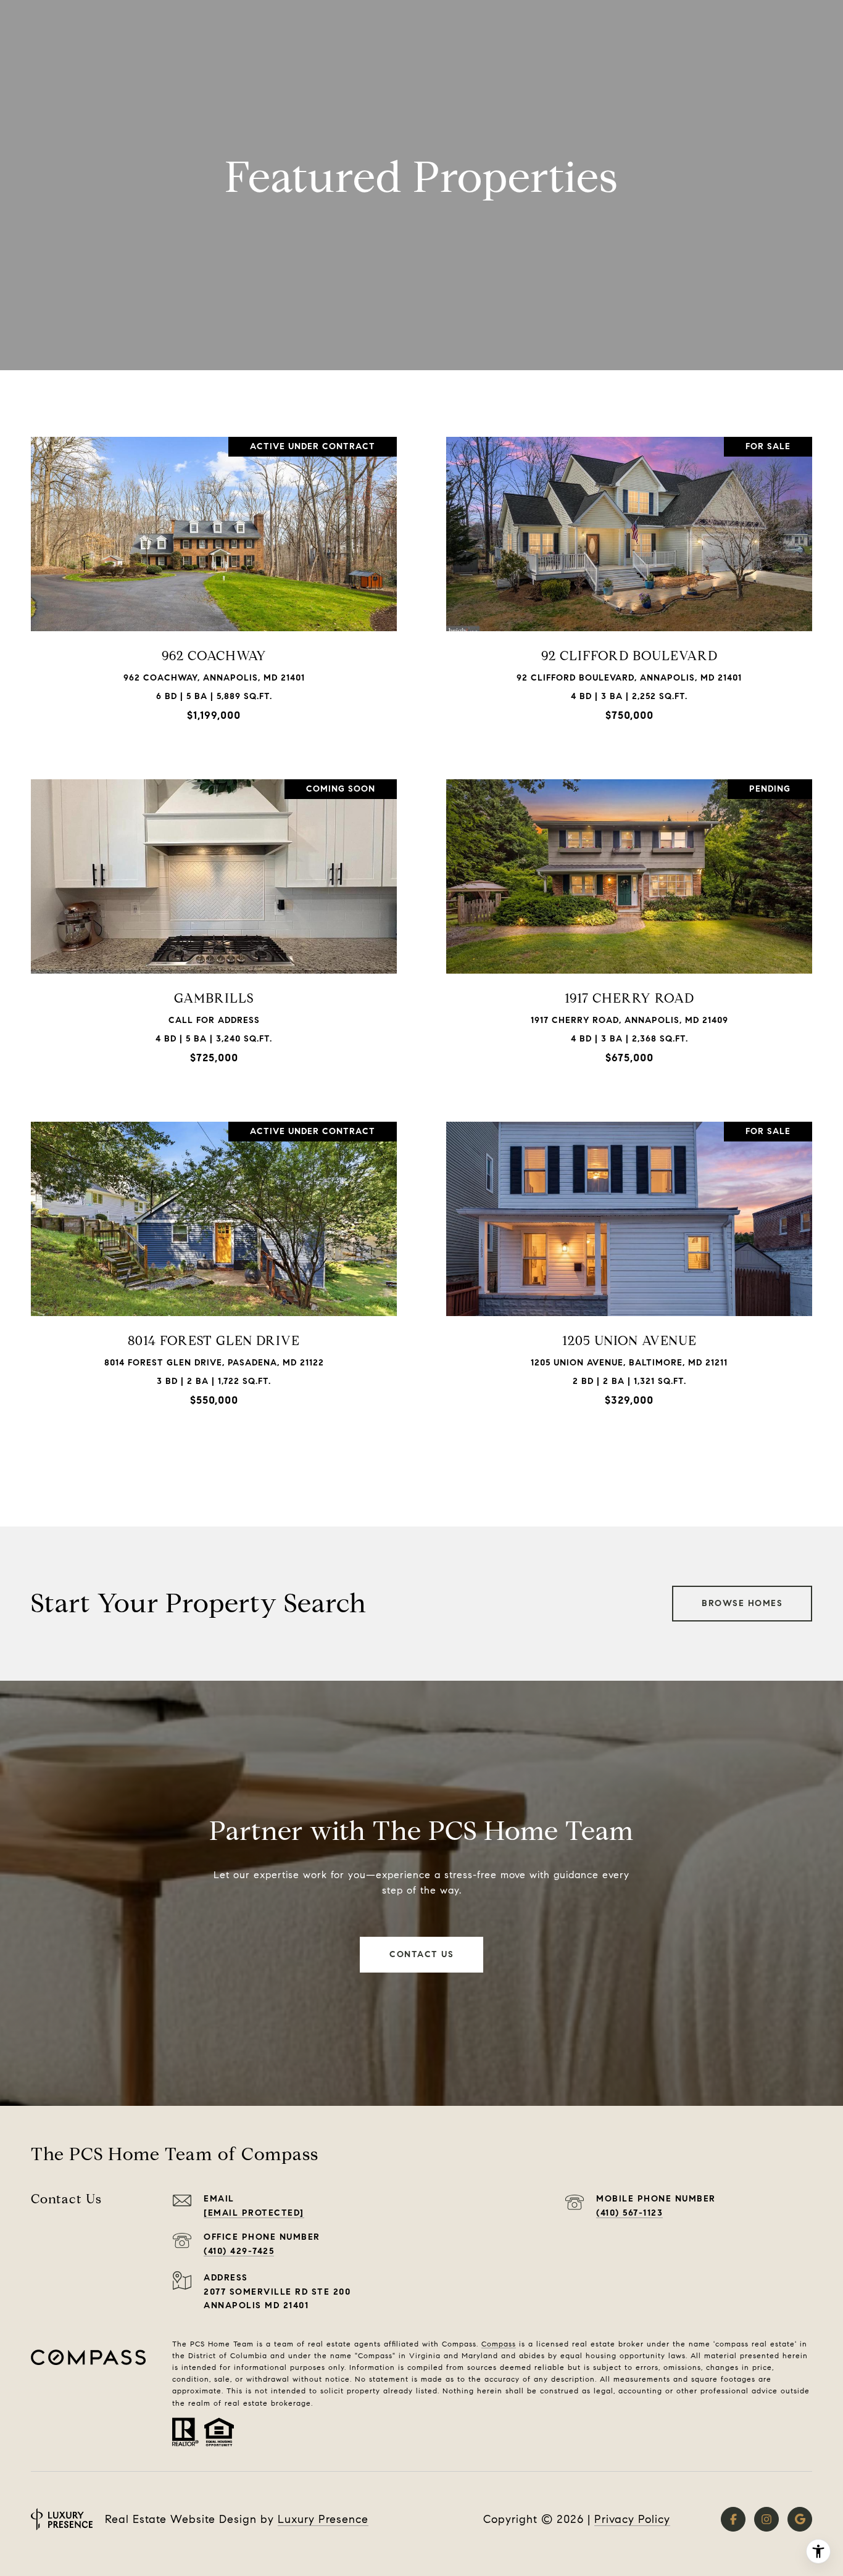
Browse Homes (742, 1603)
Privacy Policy (632, 2519)
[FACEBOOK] (733, 2519)
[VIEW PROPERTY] (214, 574)
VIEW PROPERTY (214, 585)
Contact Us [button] (421, 1954)
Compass (499, 2344)
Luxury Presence (323, 2519)
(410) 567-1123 (629, 2213)
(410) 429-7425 (239, 2251)
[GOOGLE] (800, 2519)
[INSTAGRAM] (766, 2519)
